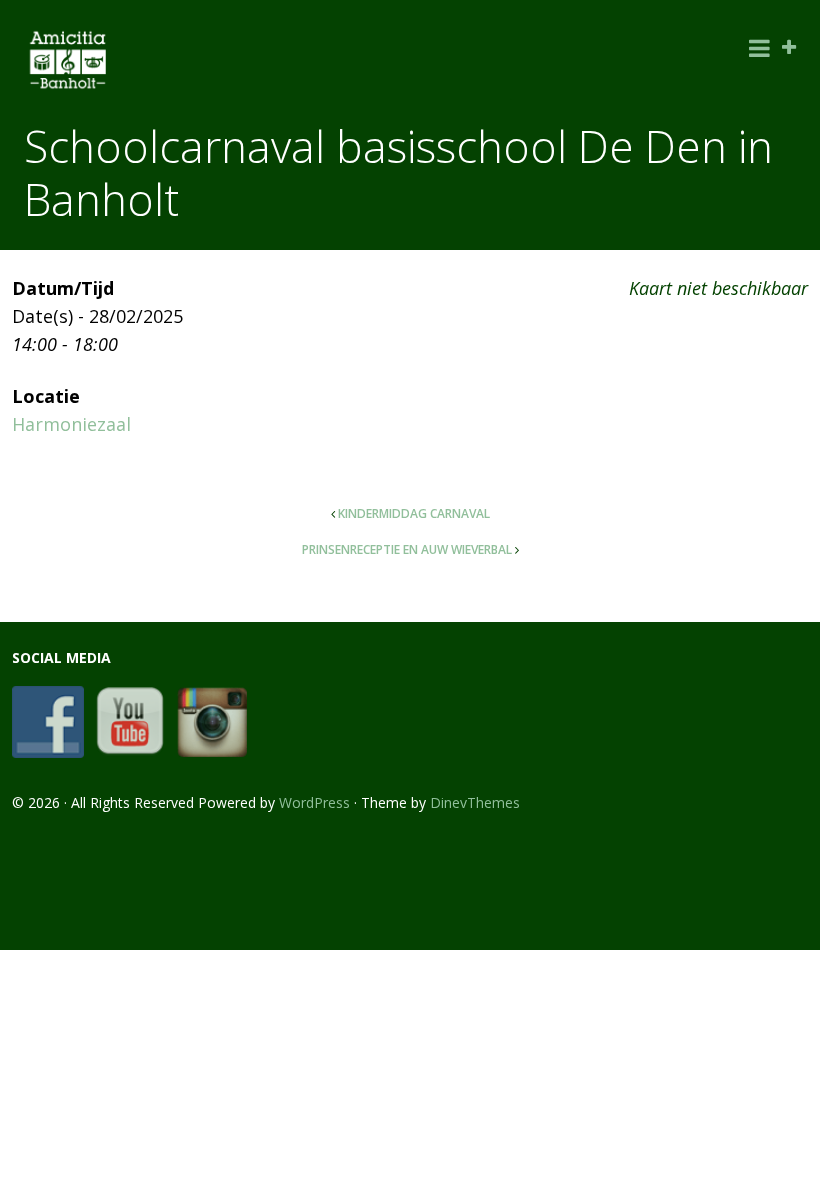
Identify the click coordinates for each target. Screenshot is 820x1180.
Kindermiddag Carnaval (414, 513)
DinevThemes (475, 802)
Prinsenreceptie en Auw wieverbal (407, 549)
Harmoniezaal (71, 424)
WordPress (314, 802)
